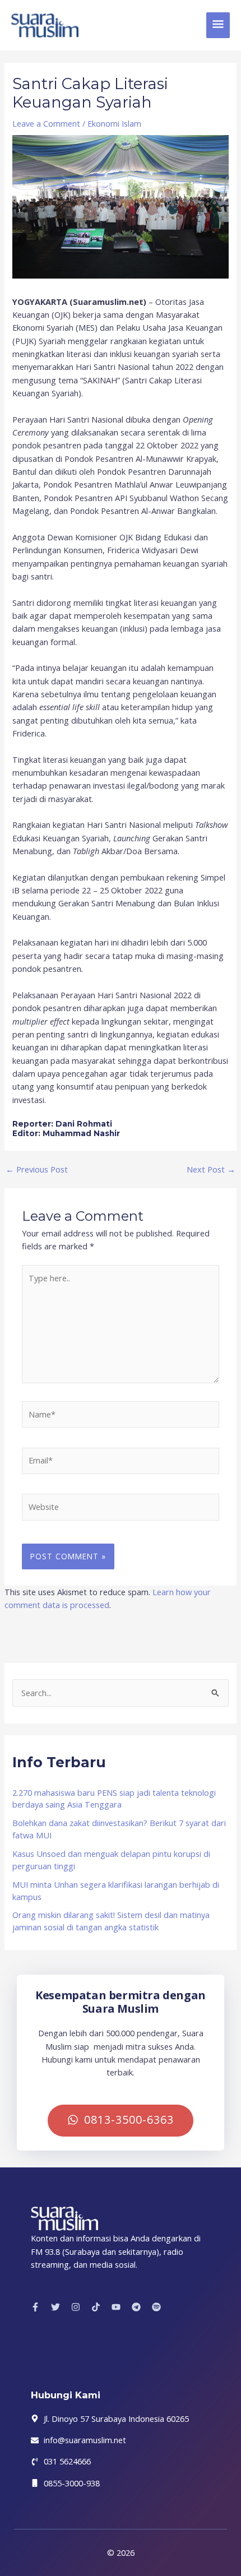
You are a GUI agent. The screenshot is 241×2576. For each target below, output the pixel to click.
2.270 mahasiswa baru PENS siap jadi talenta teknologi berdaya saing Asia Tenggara (114, 1799)
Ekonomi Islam (114, 123)
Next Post (211, 1169)
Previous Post (37, 1169)
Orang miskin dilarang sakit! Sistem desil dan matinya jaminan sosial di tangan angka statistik (111, 1921)
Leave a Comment (46, 123)
